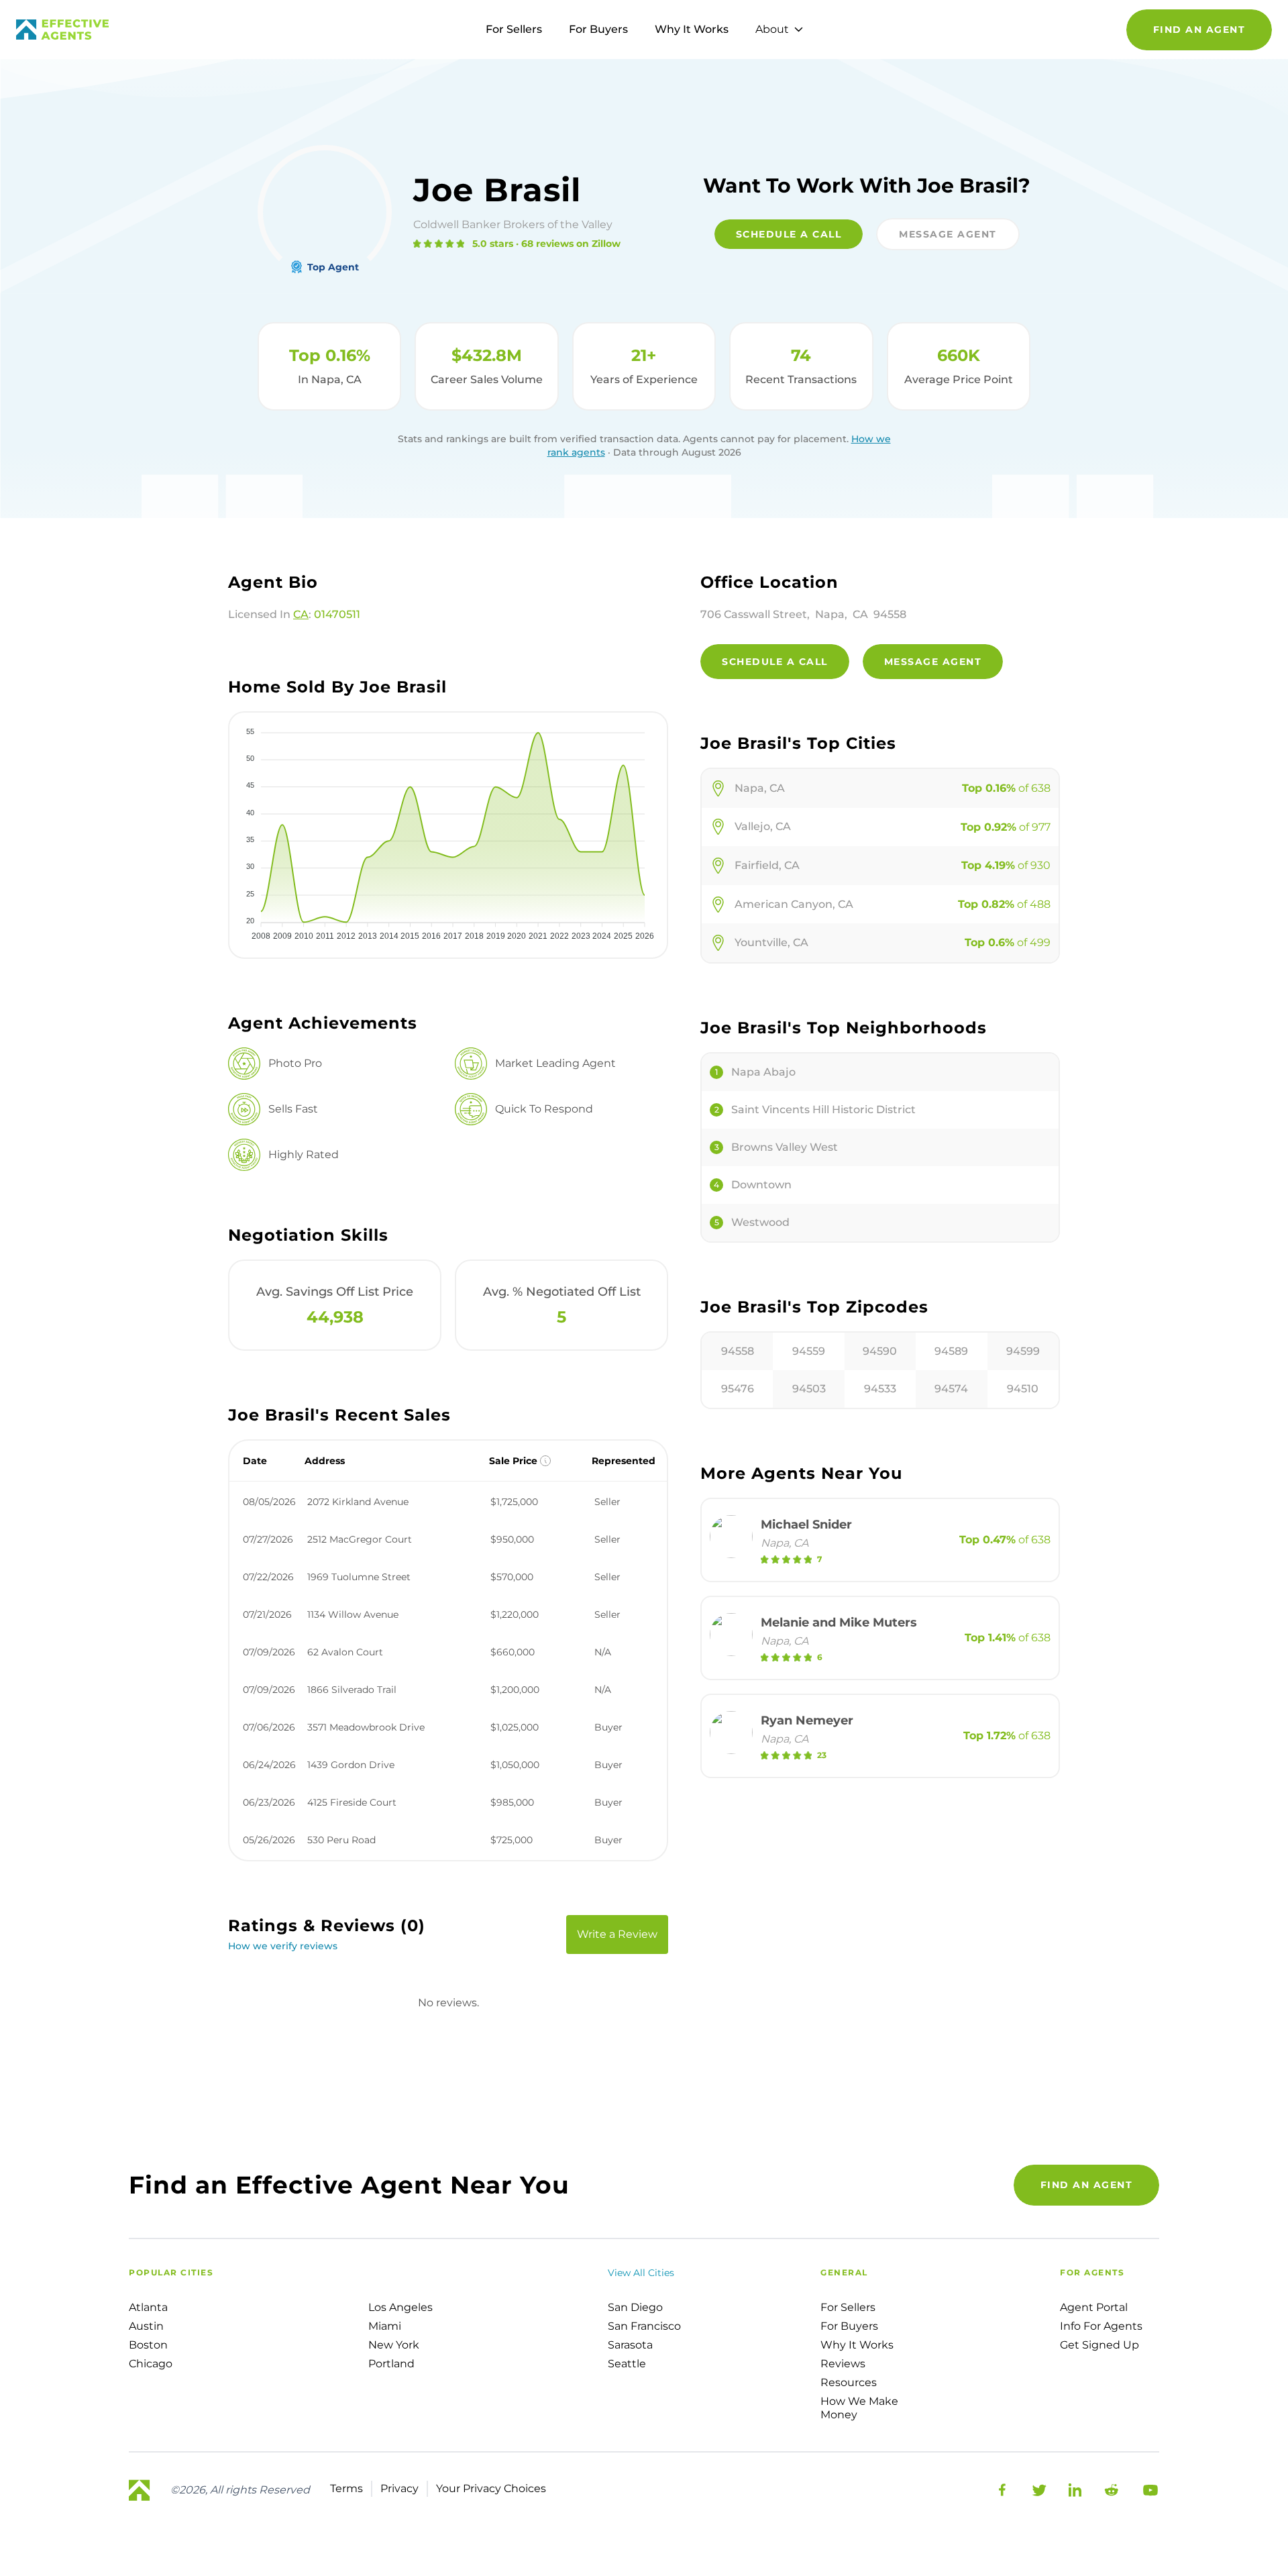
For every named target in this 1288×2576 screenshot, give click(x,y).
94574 (951, 1389)
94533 (880, 1389)
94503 (809, 1389)
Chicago (151, 2364)
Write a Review (617, 1934)
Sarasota (630, 2345)
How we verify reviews (283, 1946)
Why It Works (692, 29)
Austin (146, 2326)
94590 (880, 1351)
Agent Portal (1094, 2307)
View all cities (641, 2273)
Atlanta (148, 2307)
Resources (849, 2382)
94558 (738, 1351)
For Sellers (514, 29)
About (772, 29)
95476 (738, 1389)
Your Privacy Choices (491, 2488)
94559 (809, 1351)
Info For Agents (1101, 2326)
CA (301, 614)
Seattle (627, 2364)
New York (394, 2345)
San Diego (635, 2307)
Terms (346, 2488)
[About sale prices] (545, 1461)
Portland (391, 2364)
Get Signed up (1099, 2345)
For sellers (848, 2307)
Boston (148, 2345)
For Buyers (598, 29)
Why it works (857, 2345)
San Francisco (644, 2326)
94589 (951, 1351)
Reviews (843, 2364)
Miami (385, 2326)
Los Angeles (400, 2307)
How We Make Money (859, 2408)
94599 (1023, 1351)
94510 (1023, 1389)
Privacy (399, 2488)
